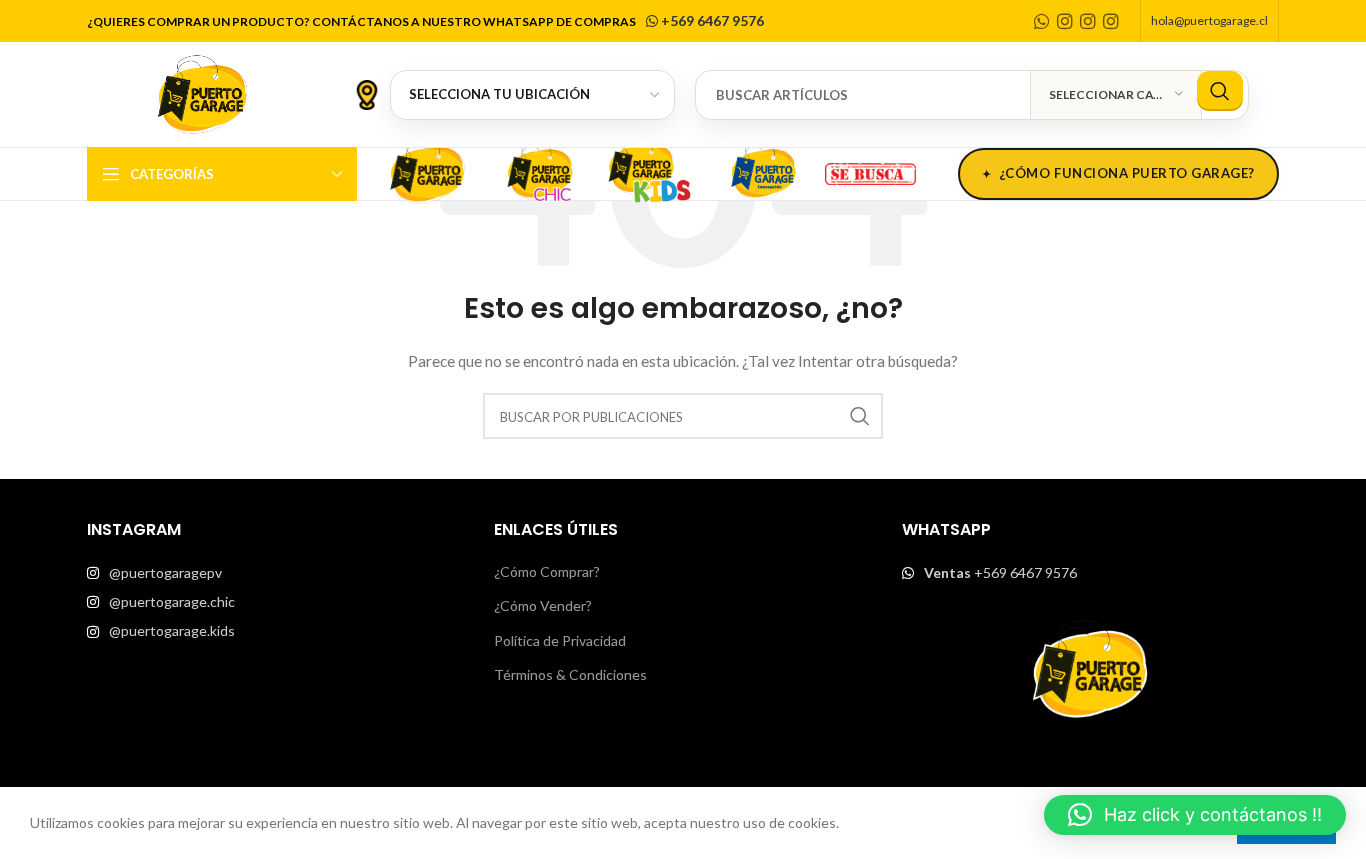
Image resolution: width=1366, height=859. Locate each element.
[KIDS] (651, 171)
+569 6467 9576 (711, 20)
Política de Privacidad (560, 640)
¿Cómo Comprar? (547, 571)
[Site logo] (202, 92)
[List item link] (275, 573)
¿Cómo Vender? (543, 605)
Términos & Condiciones (570, 674)
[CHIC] (539, 171)
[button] (1195, 815)
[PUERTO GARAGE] (427, 171)
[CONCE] (763, 171)
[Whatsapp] (1042, 21)
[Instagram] (1065, 21)
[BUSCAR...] (1220, 91)
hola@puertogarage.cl (1209, 20)
